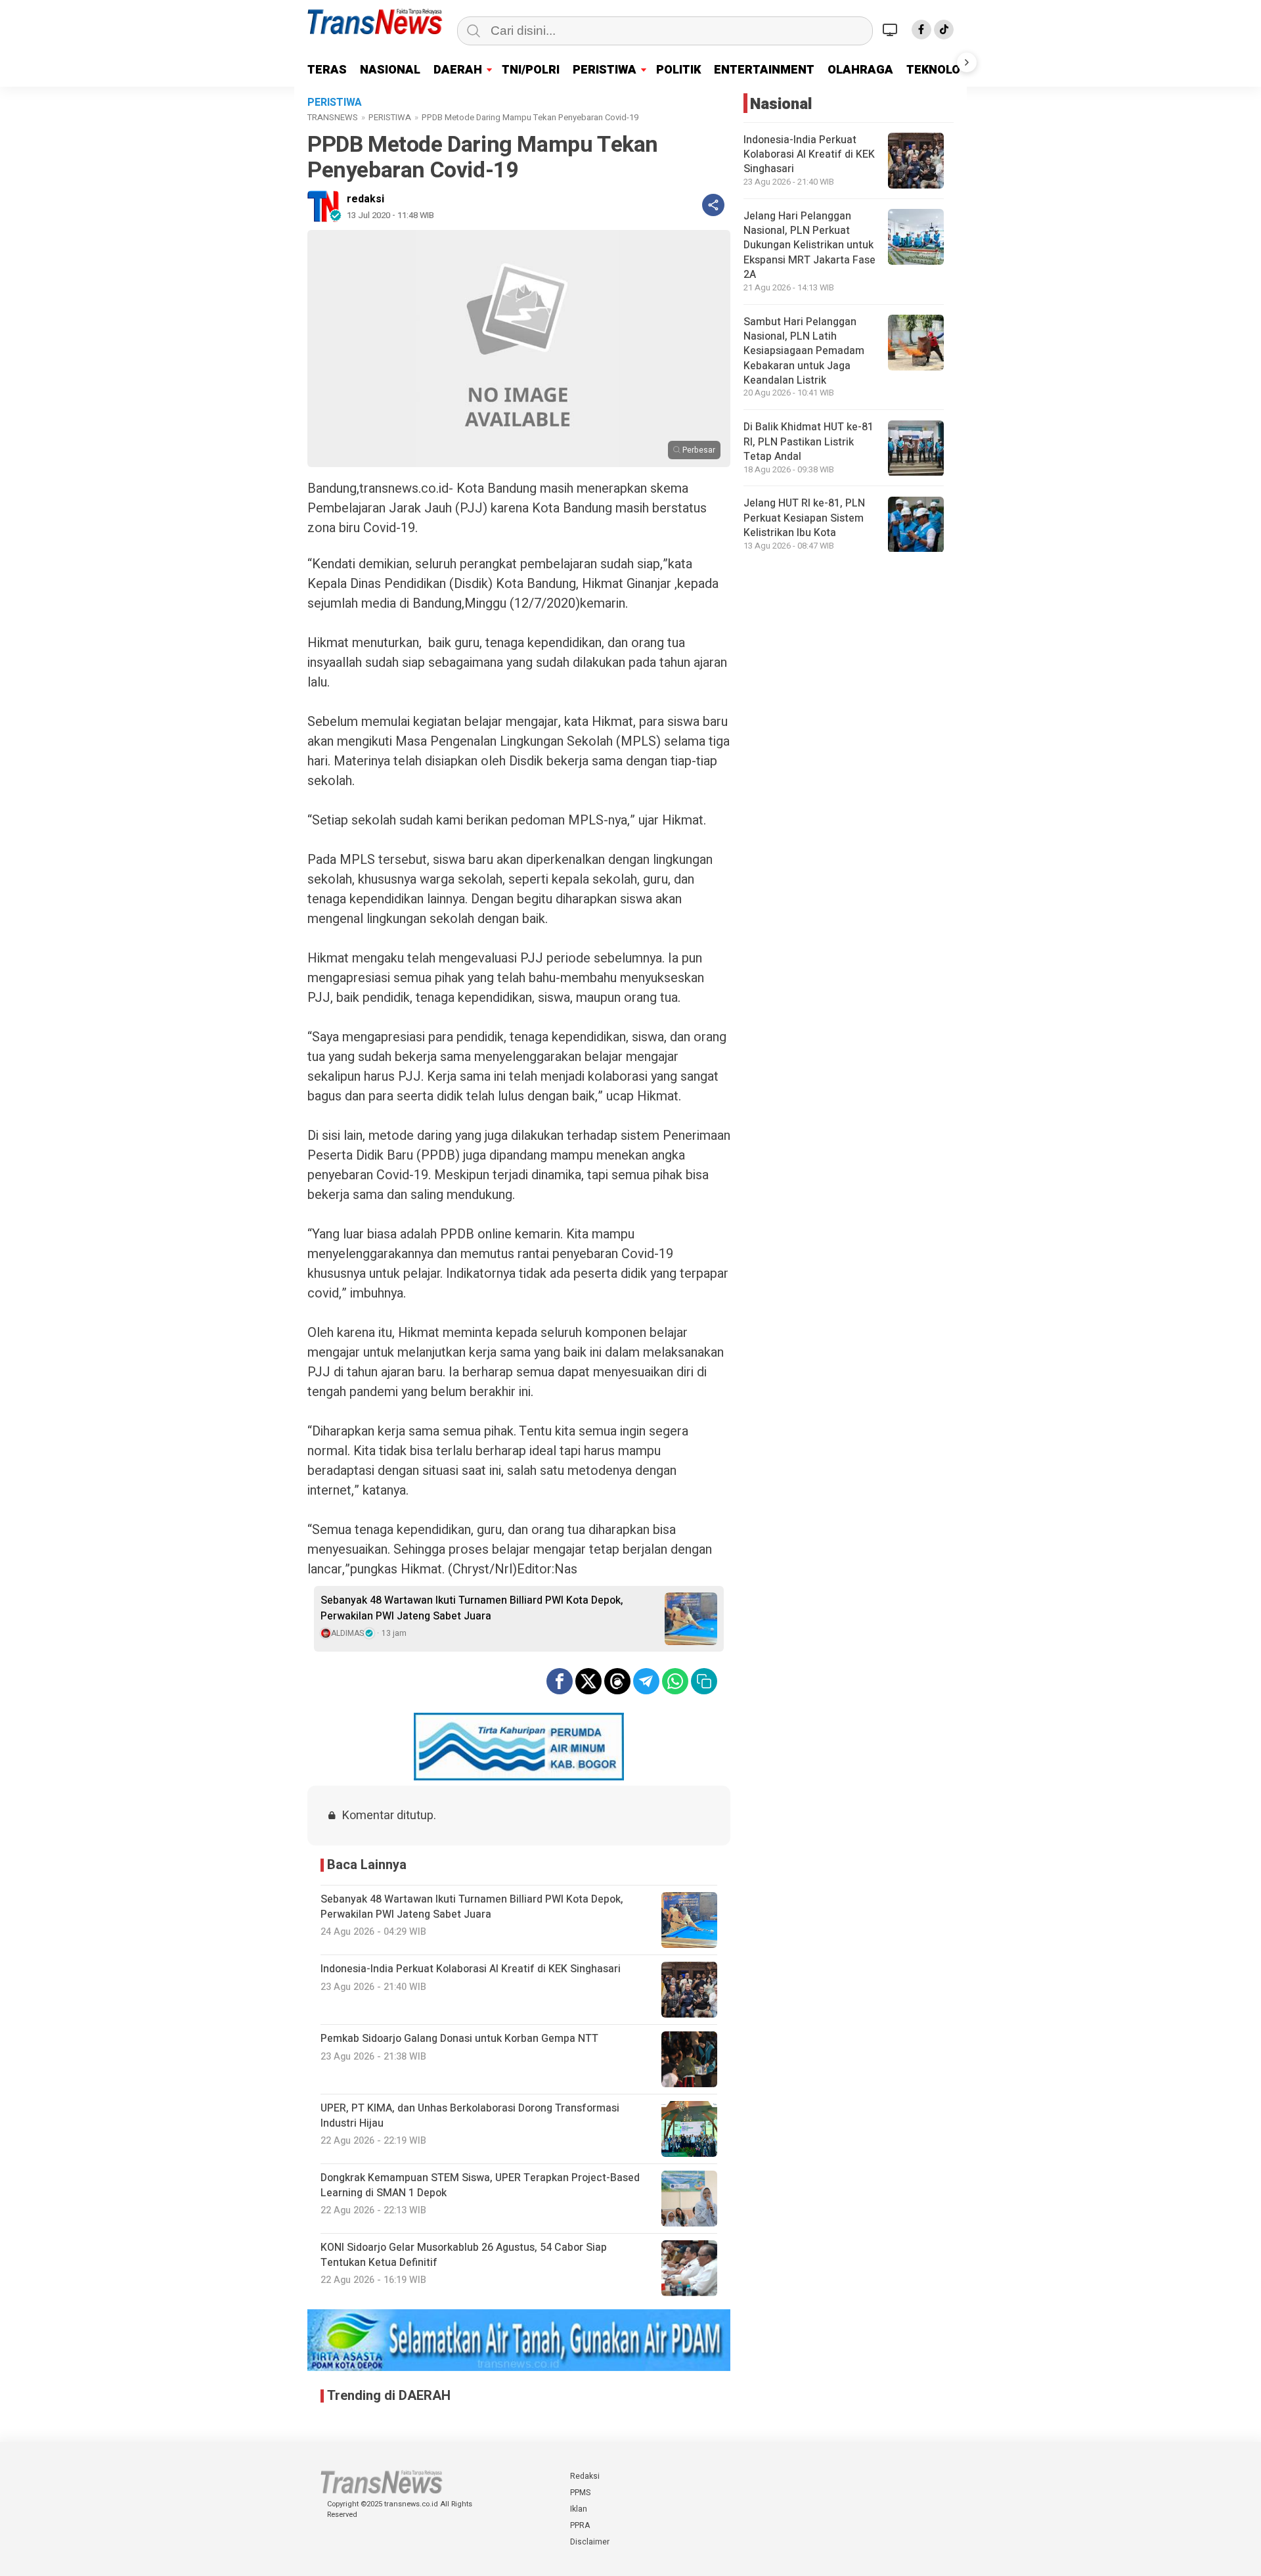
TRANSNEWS (333, 117)
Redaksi (585, 2476)
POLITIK (678, 70)
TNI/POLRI (531, 70)
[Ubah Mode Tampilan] (892, 30)
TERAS (327, 70)
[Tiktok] (944, 30)
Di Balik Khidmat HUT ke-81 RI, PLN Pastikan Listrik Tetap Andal (808, 442)
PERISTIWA (605, 70)
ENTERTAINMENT (764, 70)
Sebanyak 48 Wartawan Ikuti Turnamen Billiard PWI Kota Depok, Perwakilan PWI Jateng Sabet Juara (472, 1608)
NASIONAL (390, 70)
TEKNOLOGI (939, 70)
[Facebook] (921, 30)
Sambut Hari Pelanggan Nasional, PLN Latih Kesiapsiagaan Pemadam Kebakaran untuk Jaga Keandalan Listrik (804, 351)
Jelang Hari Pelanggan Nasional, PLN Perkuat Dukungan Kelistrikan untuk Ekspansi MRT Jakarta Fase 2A (809, 246)
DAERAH (458, 70)
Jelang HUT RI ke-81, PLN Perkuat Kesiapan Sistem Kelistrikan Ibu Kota (804, 519)
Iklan (579, 2509)
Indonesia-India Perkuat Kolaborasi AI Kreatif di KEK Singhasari (809, 155)
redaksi (365, 199)
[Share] (713, 205)
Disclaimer (590, 2542)
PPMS (580, 2493)
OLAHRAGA (860, 70)
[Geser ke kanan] (967, 62)
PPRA (580, 2525)
